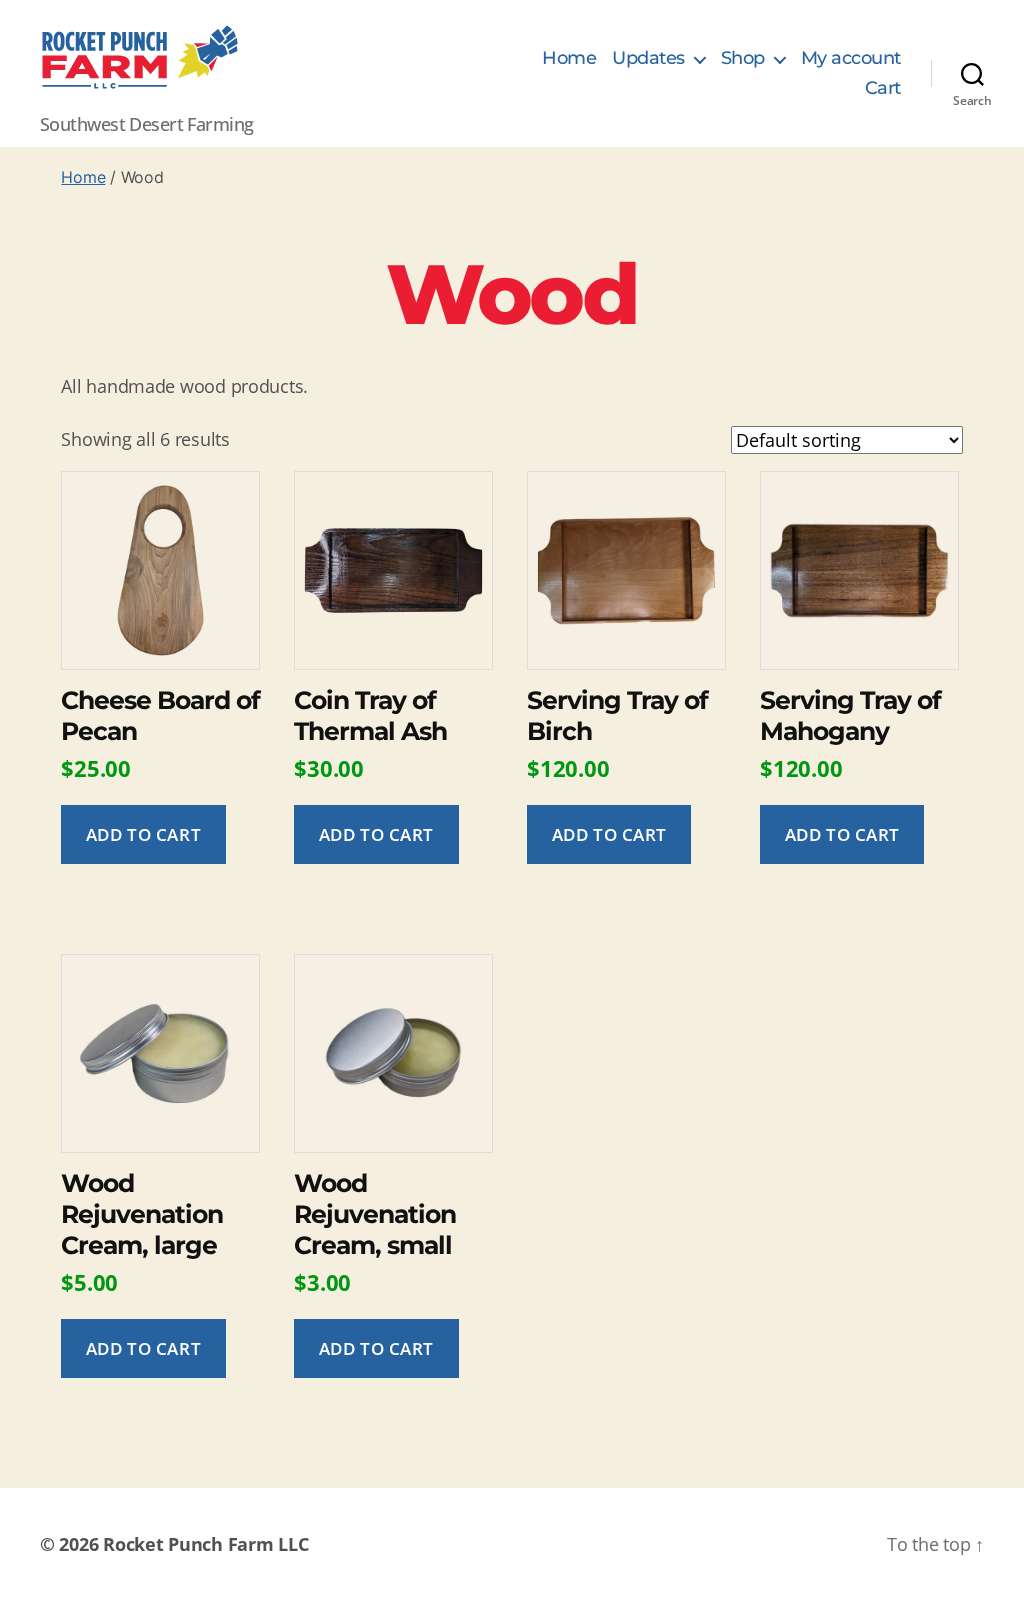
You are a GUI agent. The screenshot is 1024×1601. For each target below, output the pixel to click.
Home (569, 58)
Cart (883, 88)
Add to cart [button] (143, 834)
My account (851, 58)
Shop (743, 58)
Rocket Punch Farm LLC (205, 1544)
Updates (648, 58)
